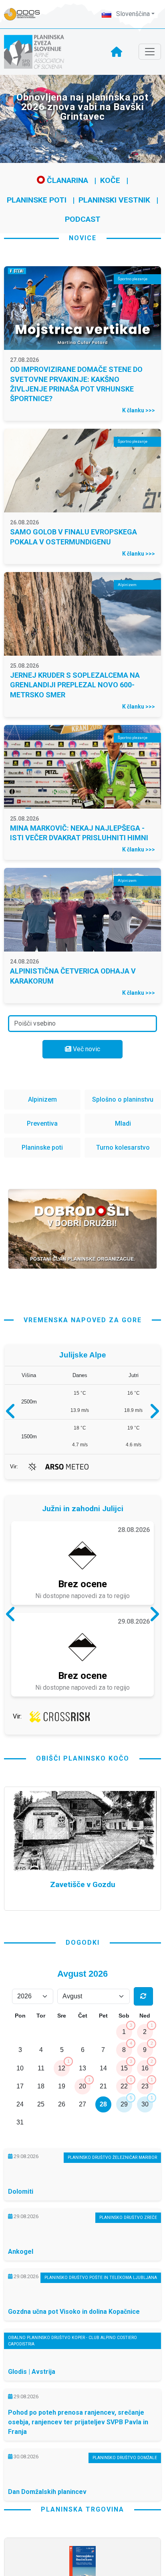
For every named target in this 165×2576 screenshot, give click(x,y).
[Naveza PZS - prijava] (26, 14)
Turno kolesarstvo (123, 1147)
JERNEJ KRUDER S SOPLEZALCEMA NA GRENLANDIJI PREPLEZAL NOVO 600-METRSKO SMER (75, 685)
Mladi (123, 1123)
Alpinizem (42, 1099)
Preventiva (42, 1123)
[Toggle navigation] (150, 52)
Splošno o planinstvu (123, 1099)
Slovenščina (132, 14)
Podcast (83, 219)
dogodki (83, 1943)
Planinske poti (37, 200)
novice (83, 238)
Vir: (14, 1467)
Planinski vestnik (114, 200)
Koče (110, 180)
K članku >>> (139, 410)
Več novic (86, 1049)
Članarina (66, 180)
